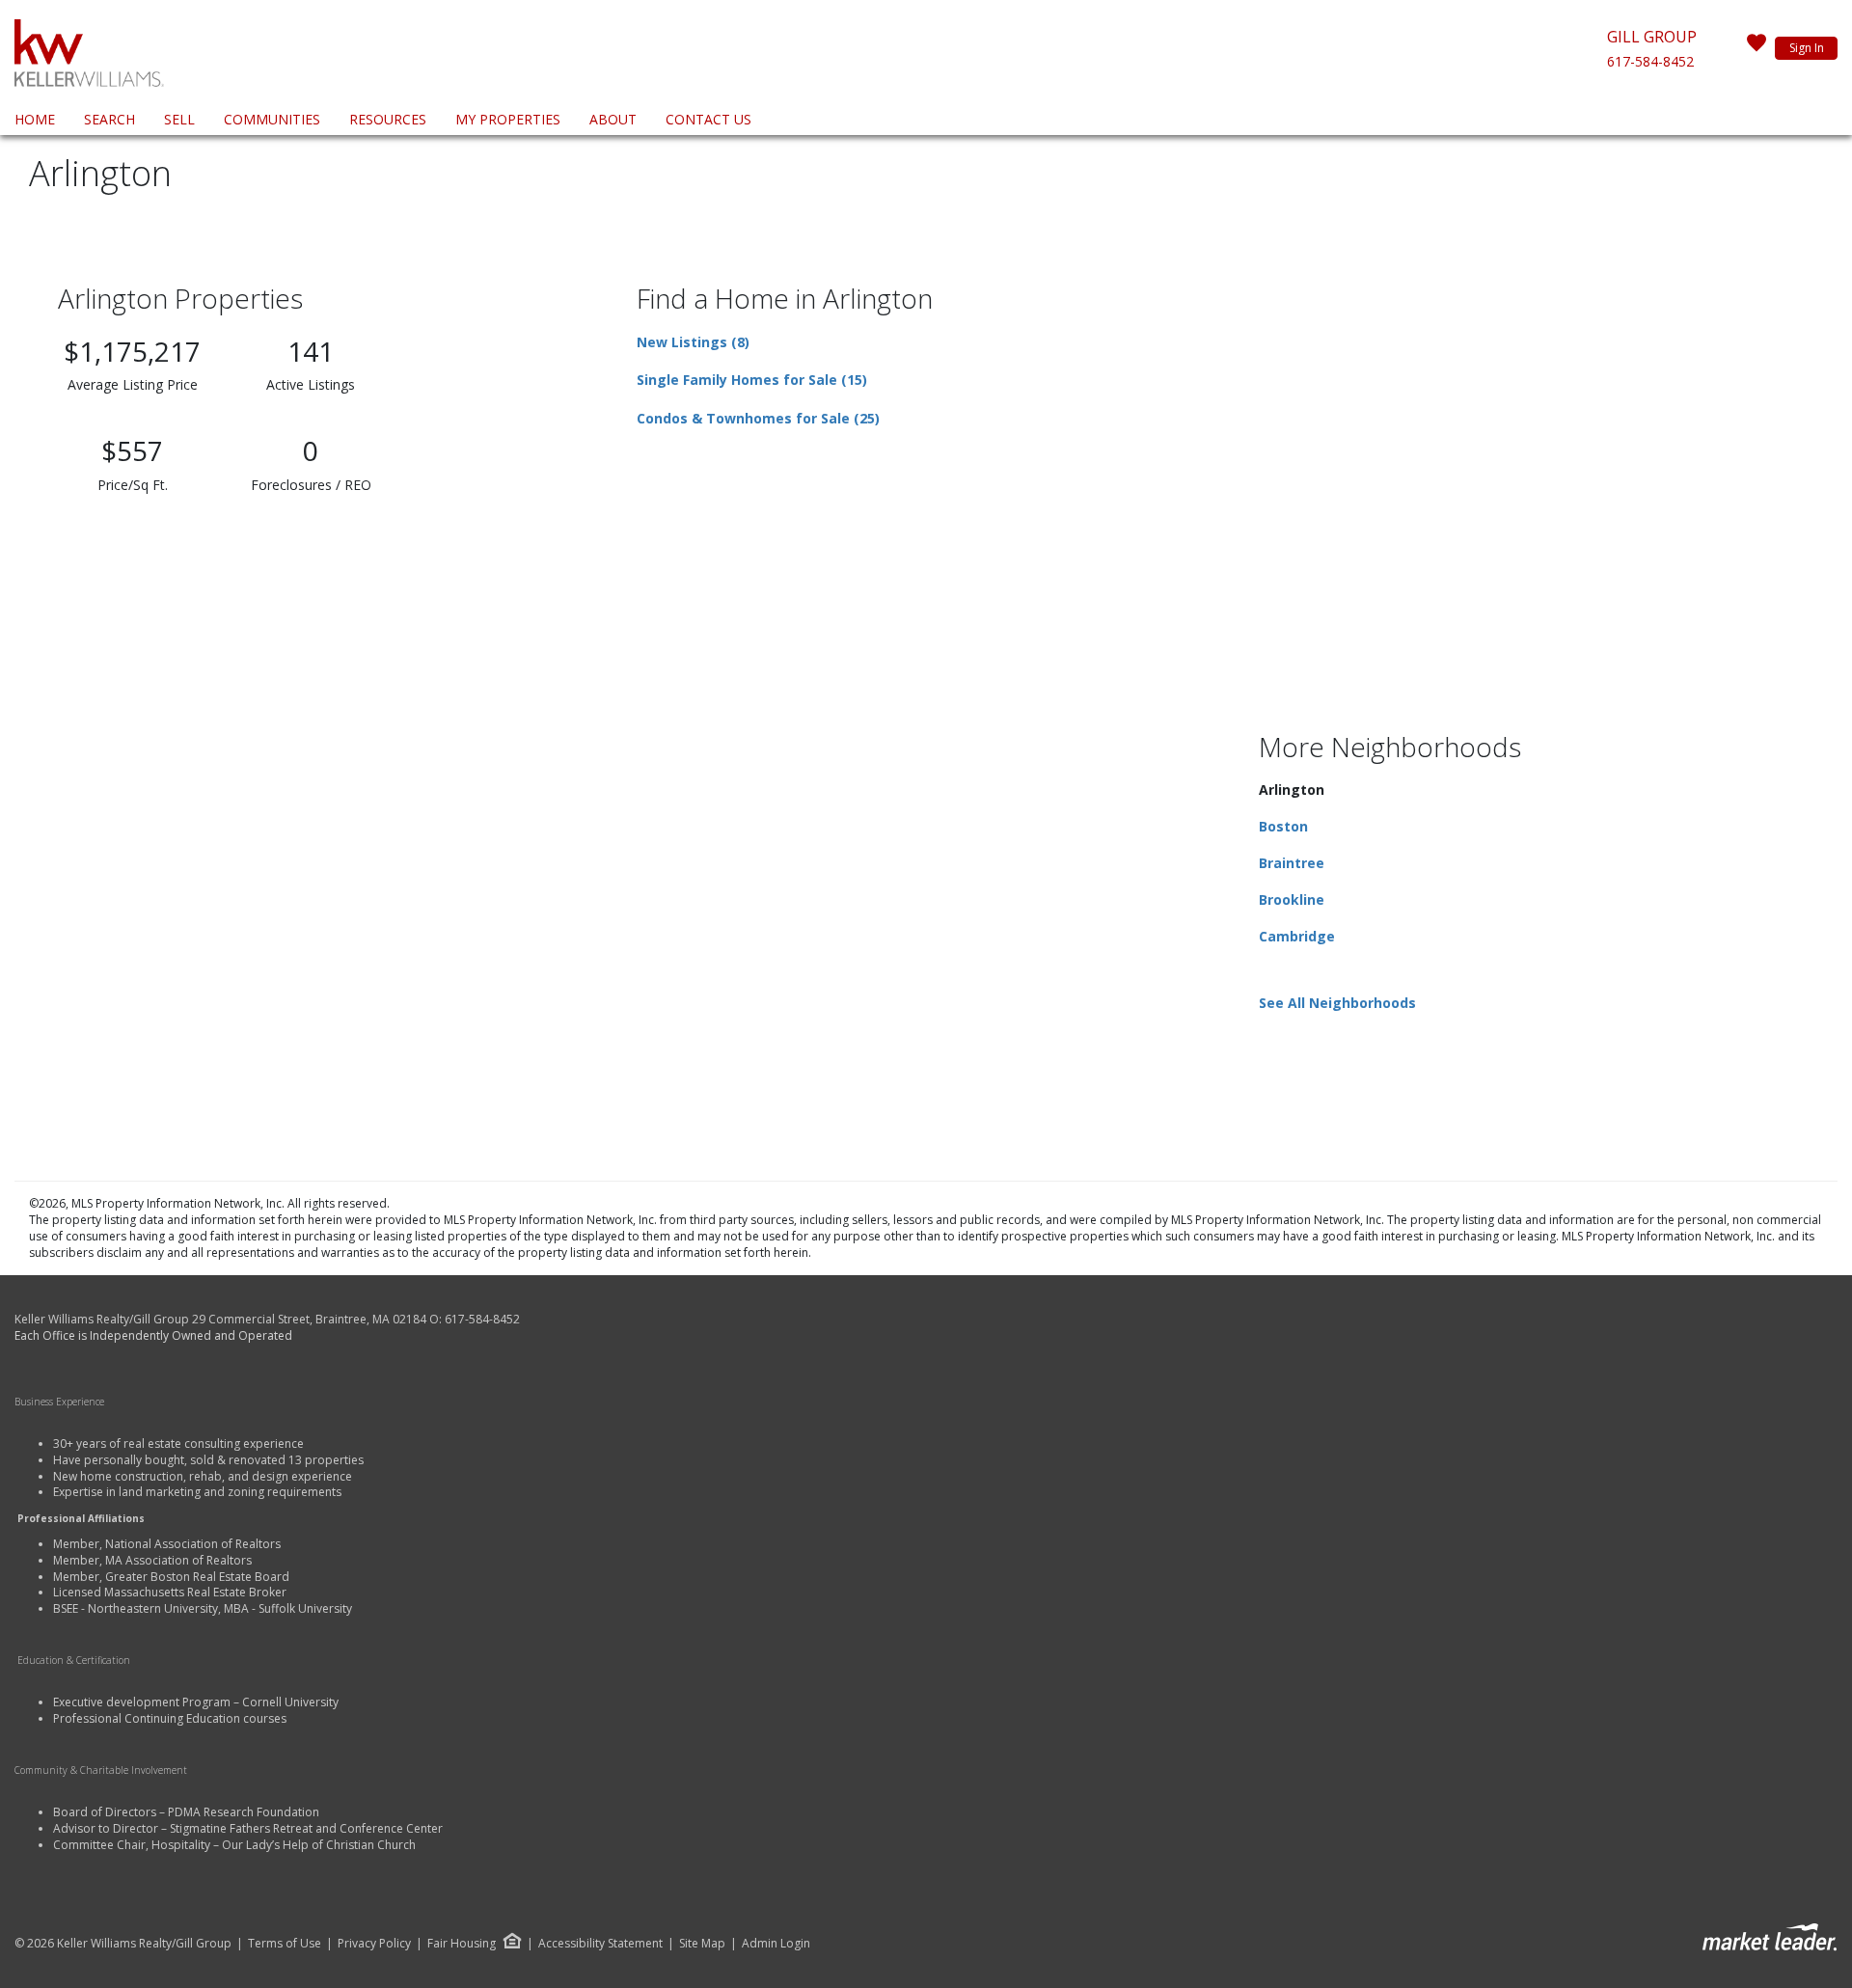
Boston (1283, 826)
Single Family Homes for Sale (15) (752, 380)
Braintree (1292, 863)
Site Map (702, 1944)
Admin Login (776, 1944)
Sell (179, 119)
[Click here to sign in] (1757, 48)
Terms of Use (285, 1944)
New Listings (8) (693, 342)
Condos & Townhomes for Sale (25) (758, 418)
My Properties (508, 119)
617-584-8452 (1650, 61)
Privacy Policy (374, 1944)
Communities (272, 119)
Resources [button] (388, 119)
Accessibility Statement (600, 1944)
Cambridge (1297, 936)
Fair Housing (462, 1943)
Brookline (1292, 899)
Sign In (1807, 48)
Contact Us (708, 119)
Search (109, 119)
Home (35, 119)
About (613, 119)
